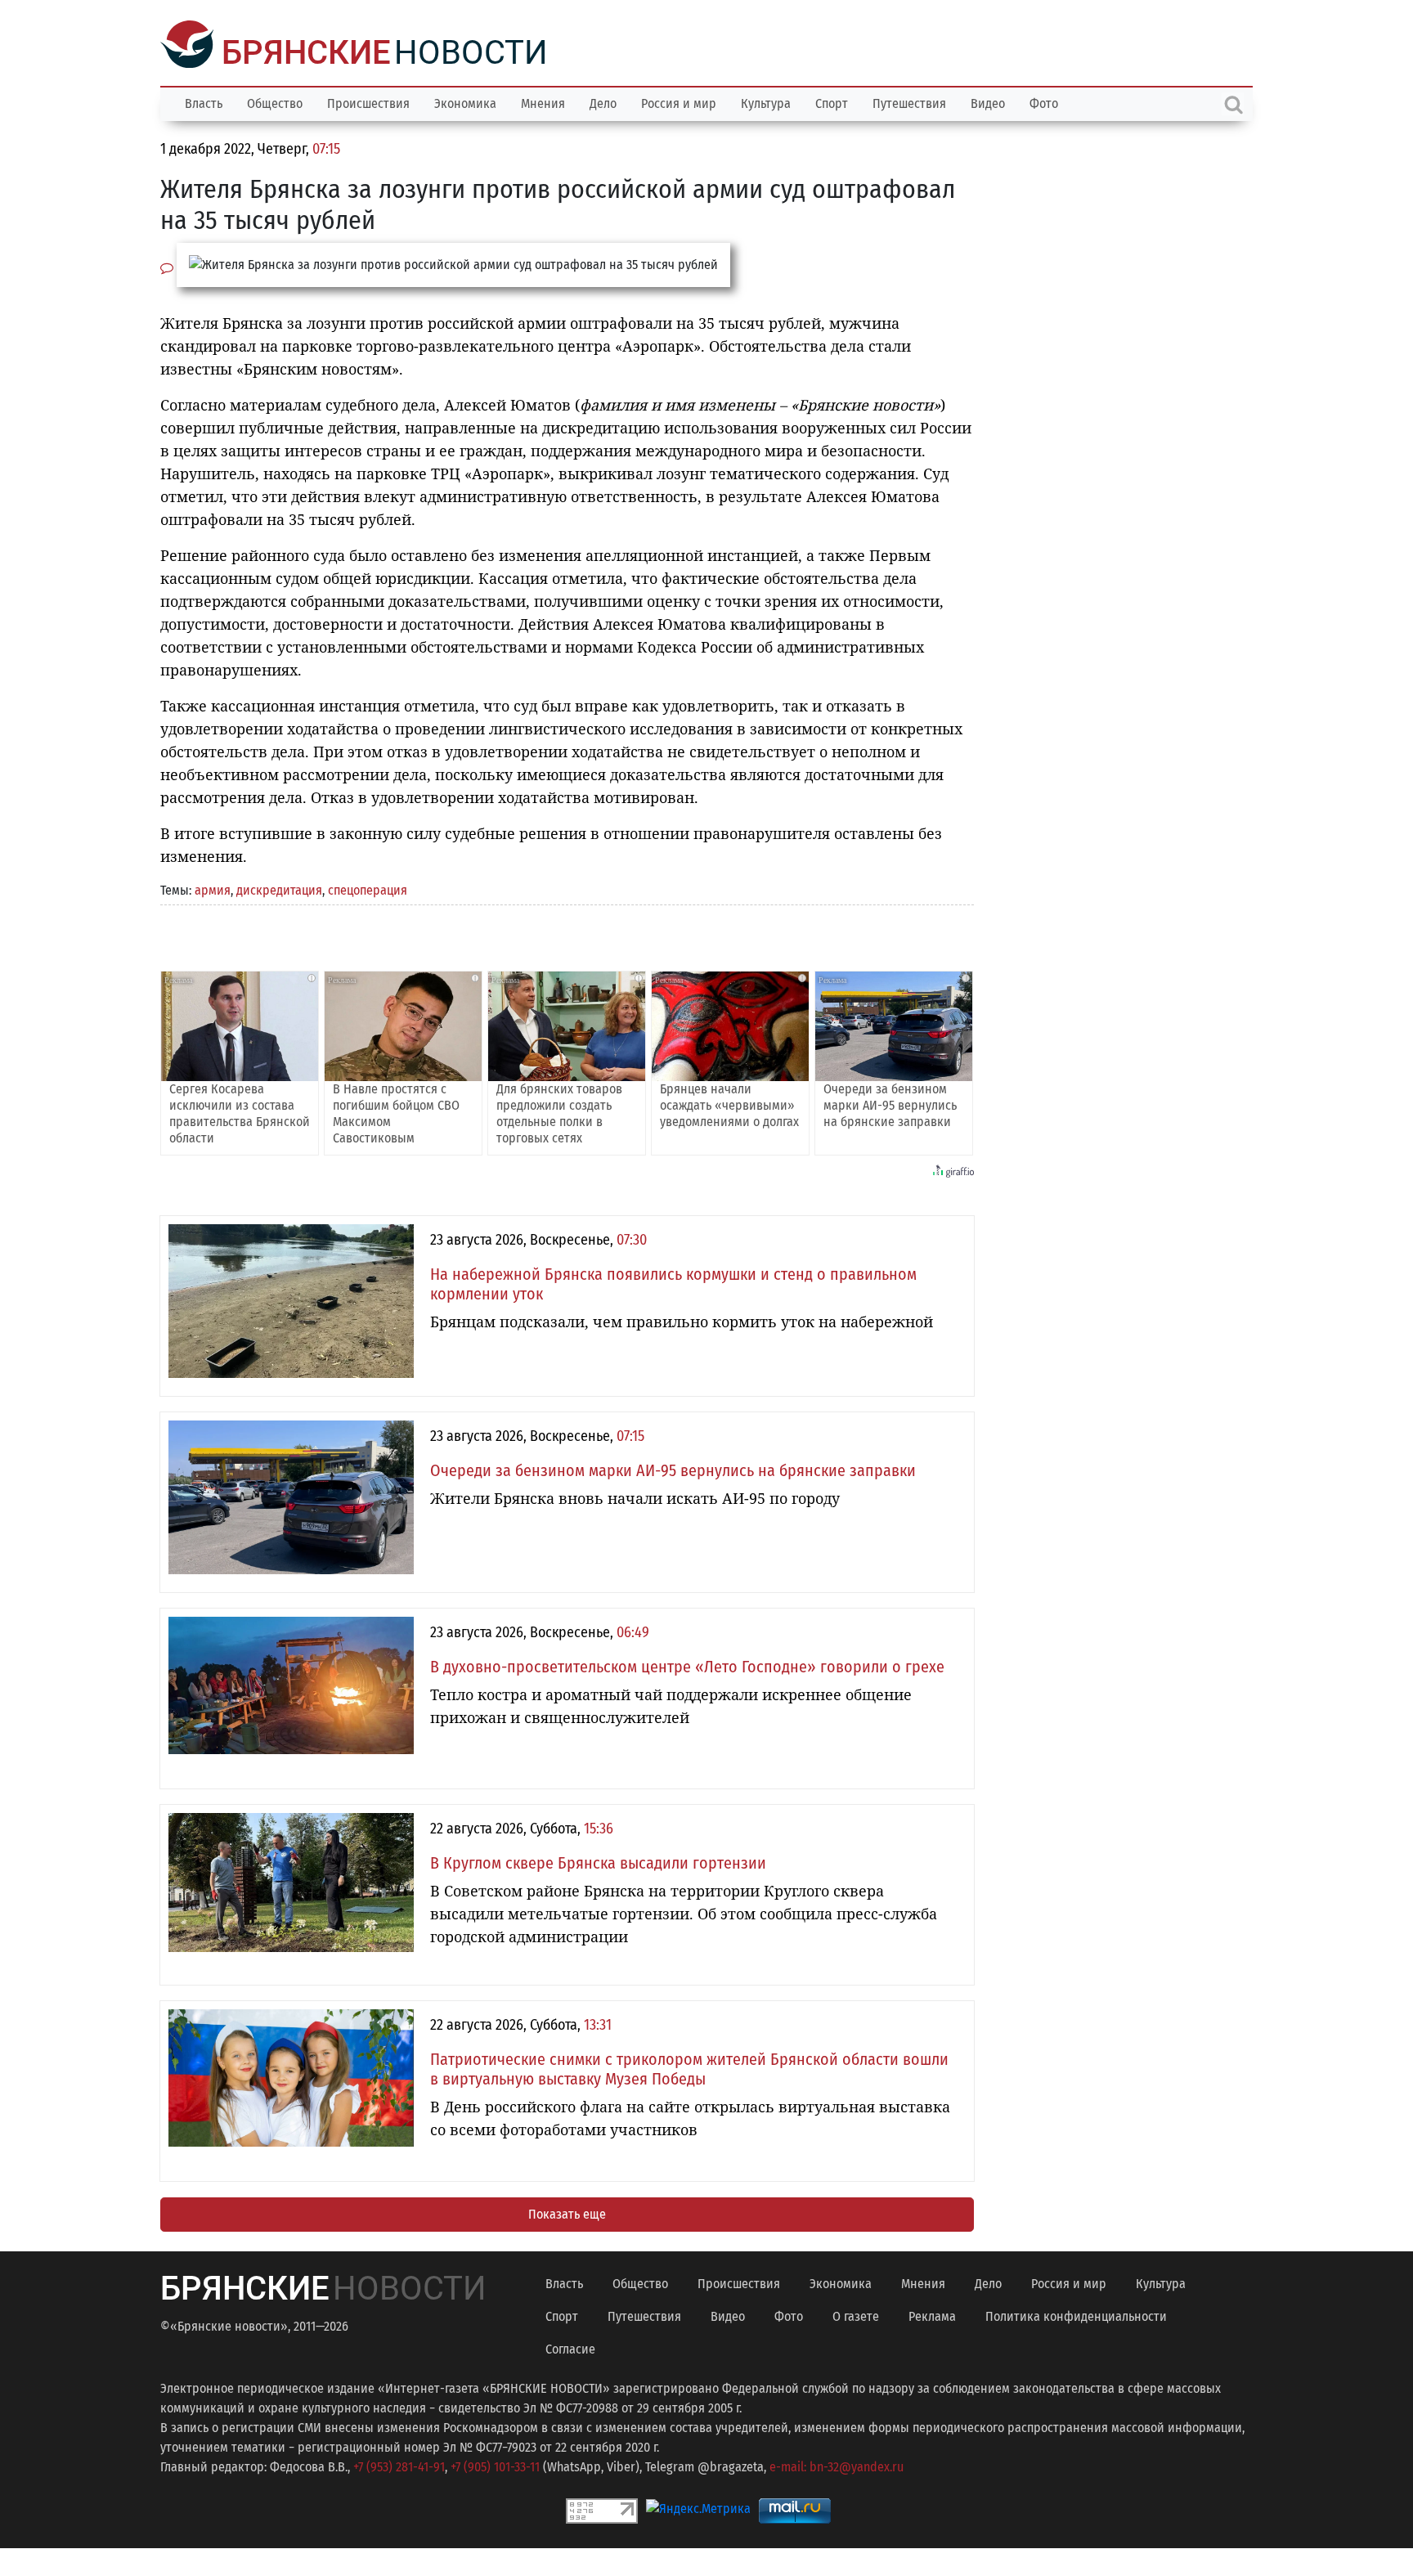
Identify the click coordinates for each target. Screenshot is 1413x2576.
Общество (275, 102)
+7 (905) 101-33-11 (495, 2465)
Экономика (465, 102)
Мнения (543, 102)
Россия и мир (679, 102)
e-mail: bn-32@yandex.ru (837, 2465)
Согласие (570, 2347)
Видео (988, 102)
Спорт (832, 102)
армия (213, 889)
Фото (1044, 102)
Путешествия (909, 102)
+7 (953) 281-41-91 (399, 2465)
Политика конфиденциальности (1076, 2315)
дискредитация (279, 889)
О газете (856, 2315)
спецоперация (368, 889)
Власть (204, 102)
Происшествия (368, 102)
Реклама (932, 2315)
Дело (603, 102)
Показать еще (567, 2212)
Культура (766, 102)
